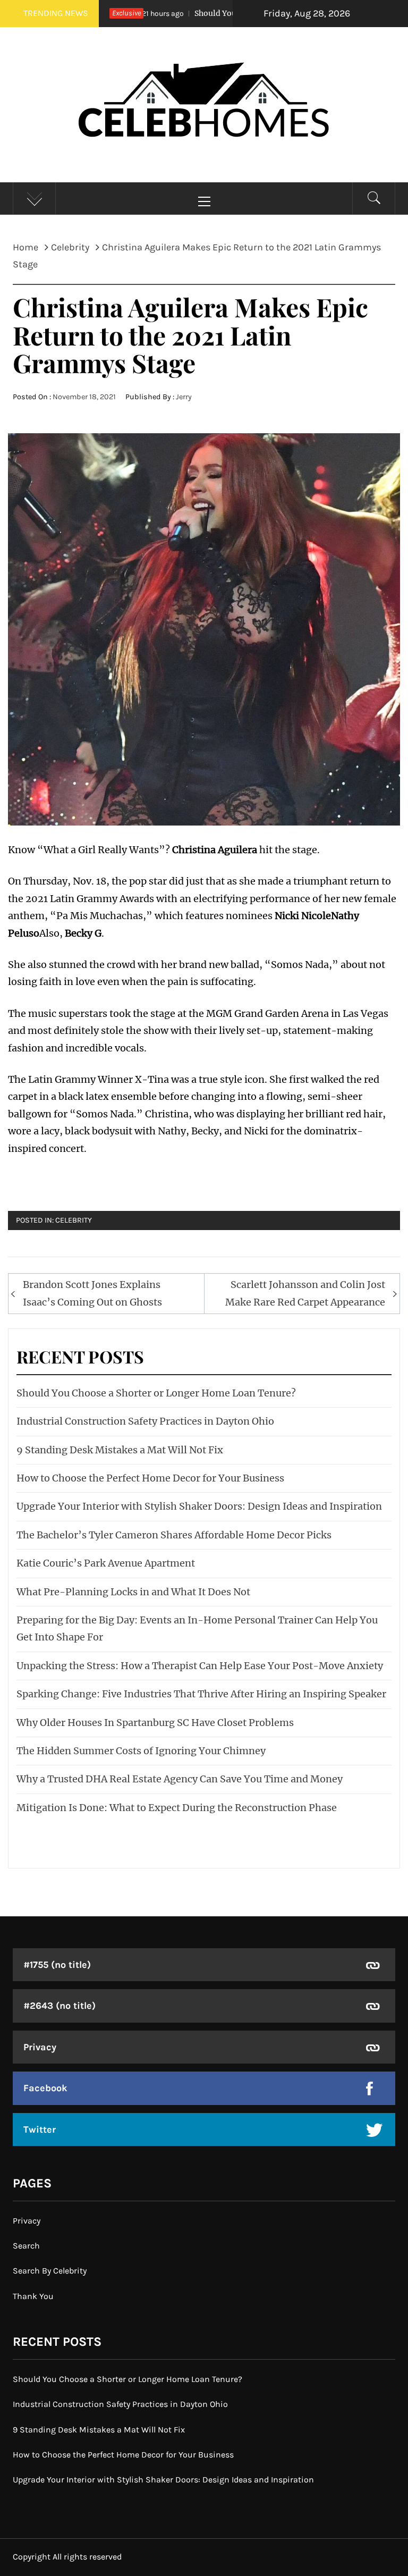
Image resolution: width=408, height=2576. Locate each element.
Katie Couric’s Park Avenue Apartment (106, 1563)
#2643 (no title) (59, 2006)
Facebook (45, 2088)
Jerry (184, 397)
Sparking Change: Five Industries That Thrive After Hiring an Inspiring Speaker (201, 1694)
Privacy (40, 2047)
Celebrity (74, 1220)
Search (26, 2246)
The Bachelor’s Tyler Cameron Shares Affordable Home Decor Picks (174, 1535)
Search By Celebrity (50, 2271)
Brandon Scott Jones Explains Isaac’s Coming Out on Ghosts (92, 1293)
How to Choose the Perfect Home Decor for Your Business (150, 1478)
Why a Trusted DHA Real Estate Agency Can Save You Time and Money (180, 1779)
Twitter (40, 2129)
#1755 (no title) (57, 1965)
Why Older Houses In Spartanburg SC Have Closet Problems (155, 1723)
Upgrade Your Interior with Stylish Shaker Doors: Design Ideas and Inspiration (199, 1506)
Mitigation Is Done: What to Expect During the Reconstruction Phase (177, 1808)
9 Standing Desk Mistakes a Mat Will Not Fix (120, 1450)
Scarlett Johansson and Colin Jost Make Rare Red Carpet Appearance (305, 1293)
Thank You (33, 2296)
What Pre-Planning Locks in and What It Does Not (133, 1592)
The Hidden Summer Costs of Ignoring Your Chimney (141, 1751)
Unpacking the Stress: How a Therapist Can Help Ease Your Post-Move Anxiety (200, 1666)
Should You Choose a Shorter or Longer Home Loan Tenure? (156, 1393)
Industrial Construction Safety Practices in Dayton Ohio (145, 1421)
